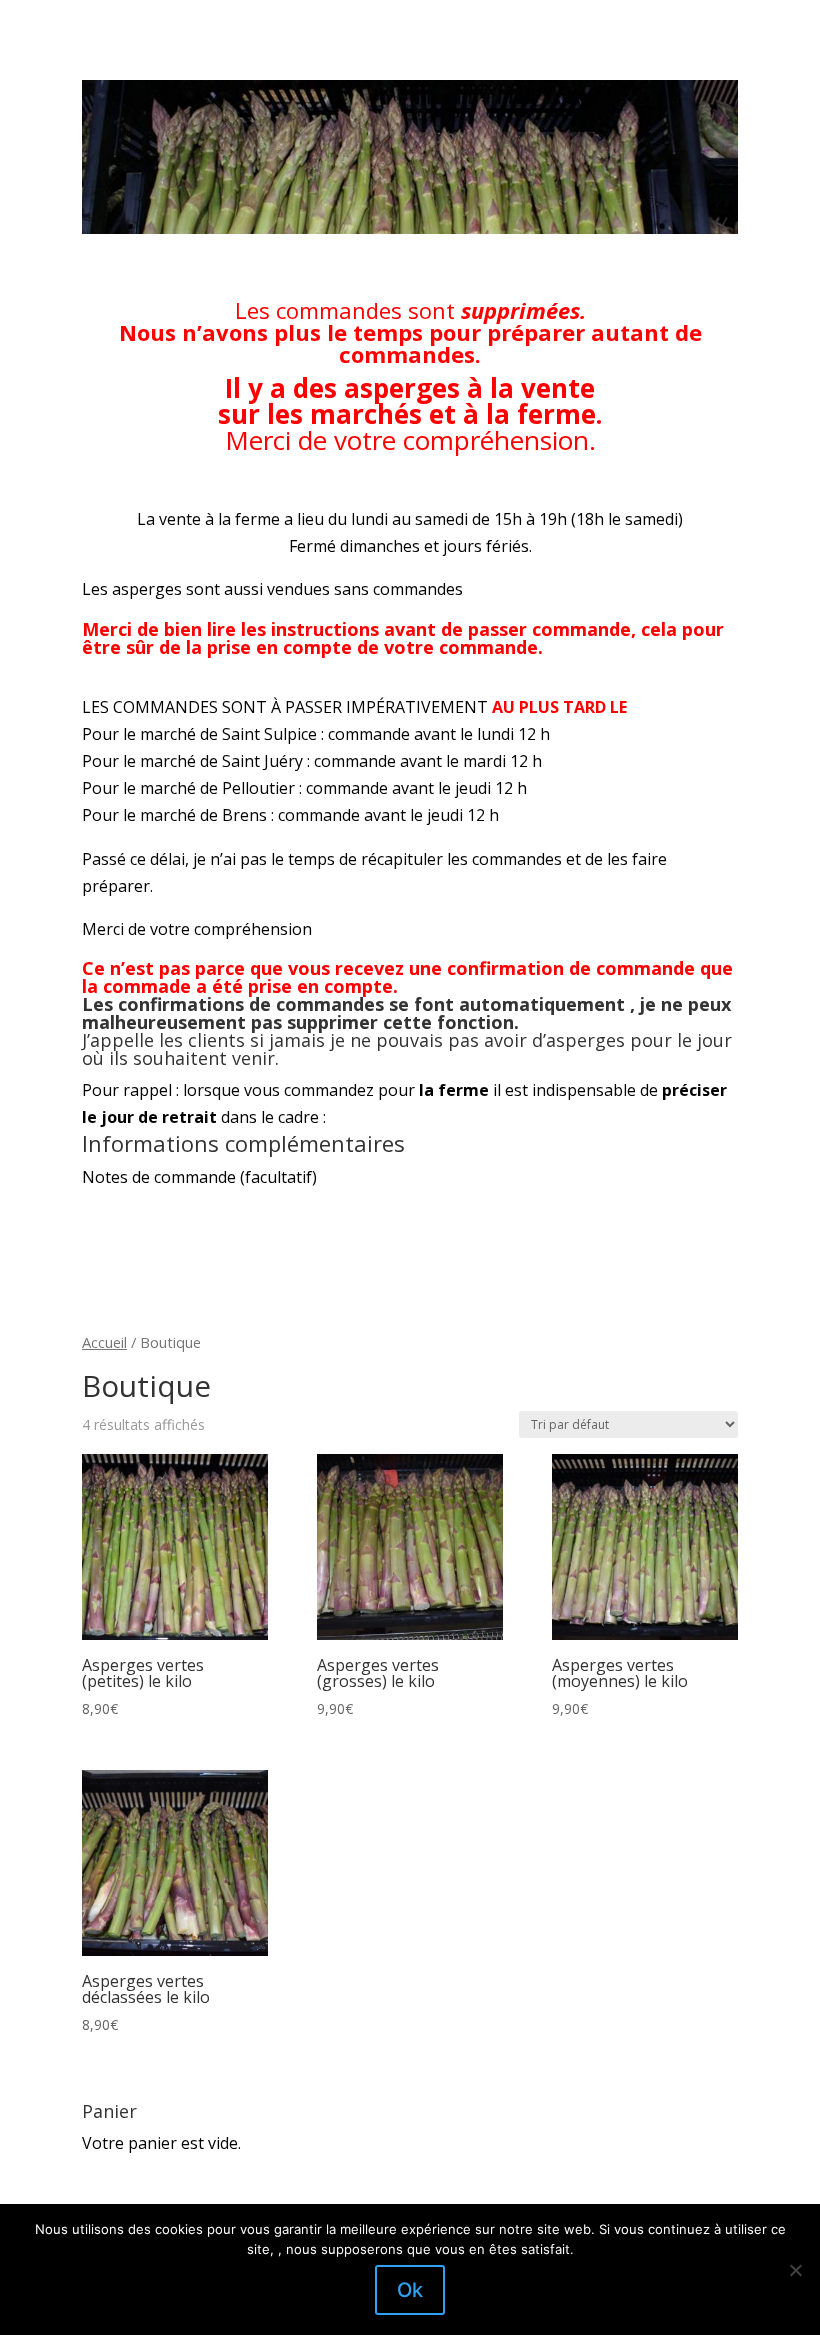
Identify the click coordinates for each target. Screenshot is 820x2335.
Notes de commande (199, 1177)
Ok (410, 2290)
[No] (795, 2270)
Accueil (104, 1342)
